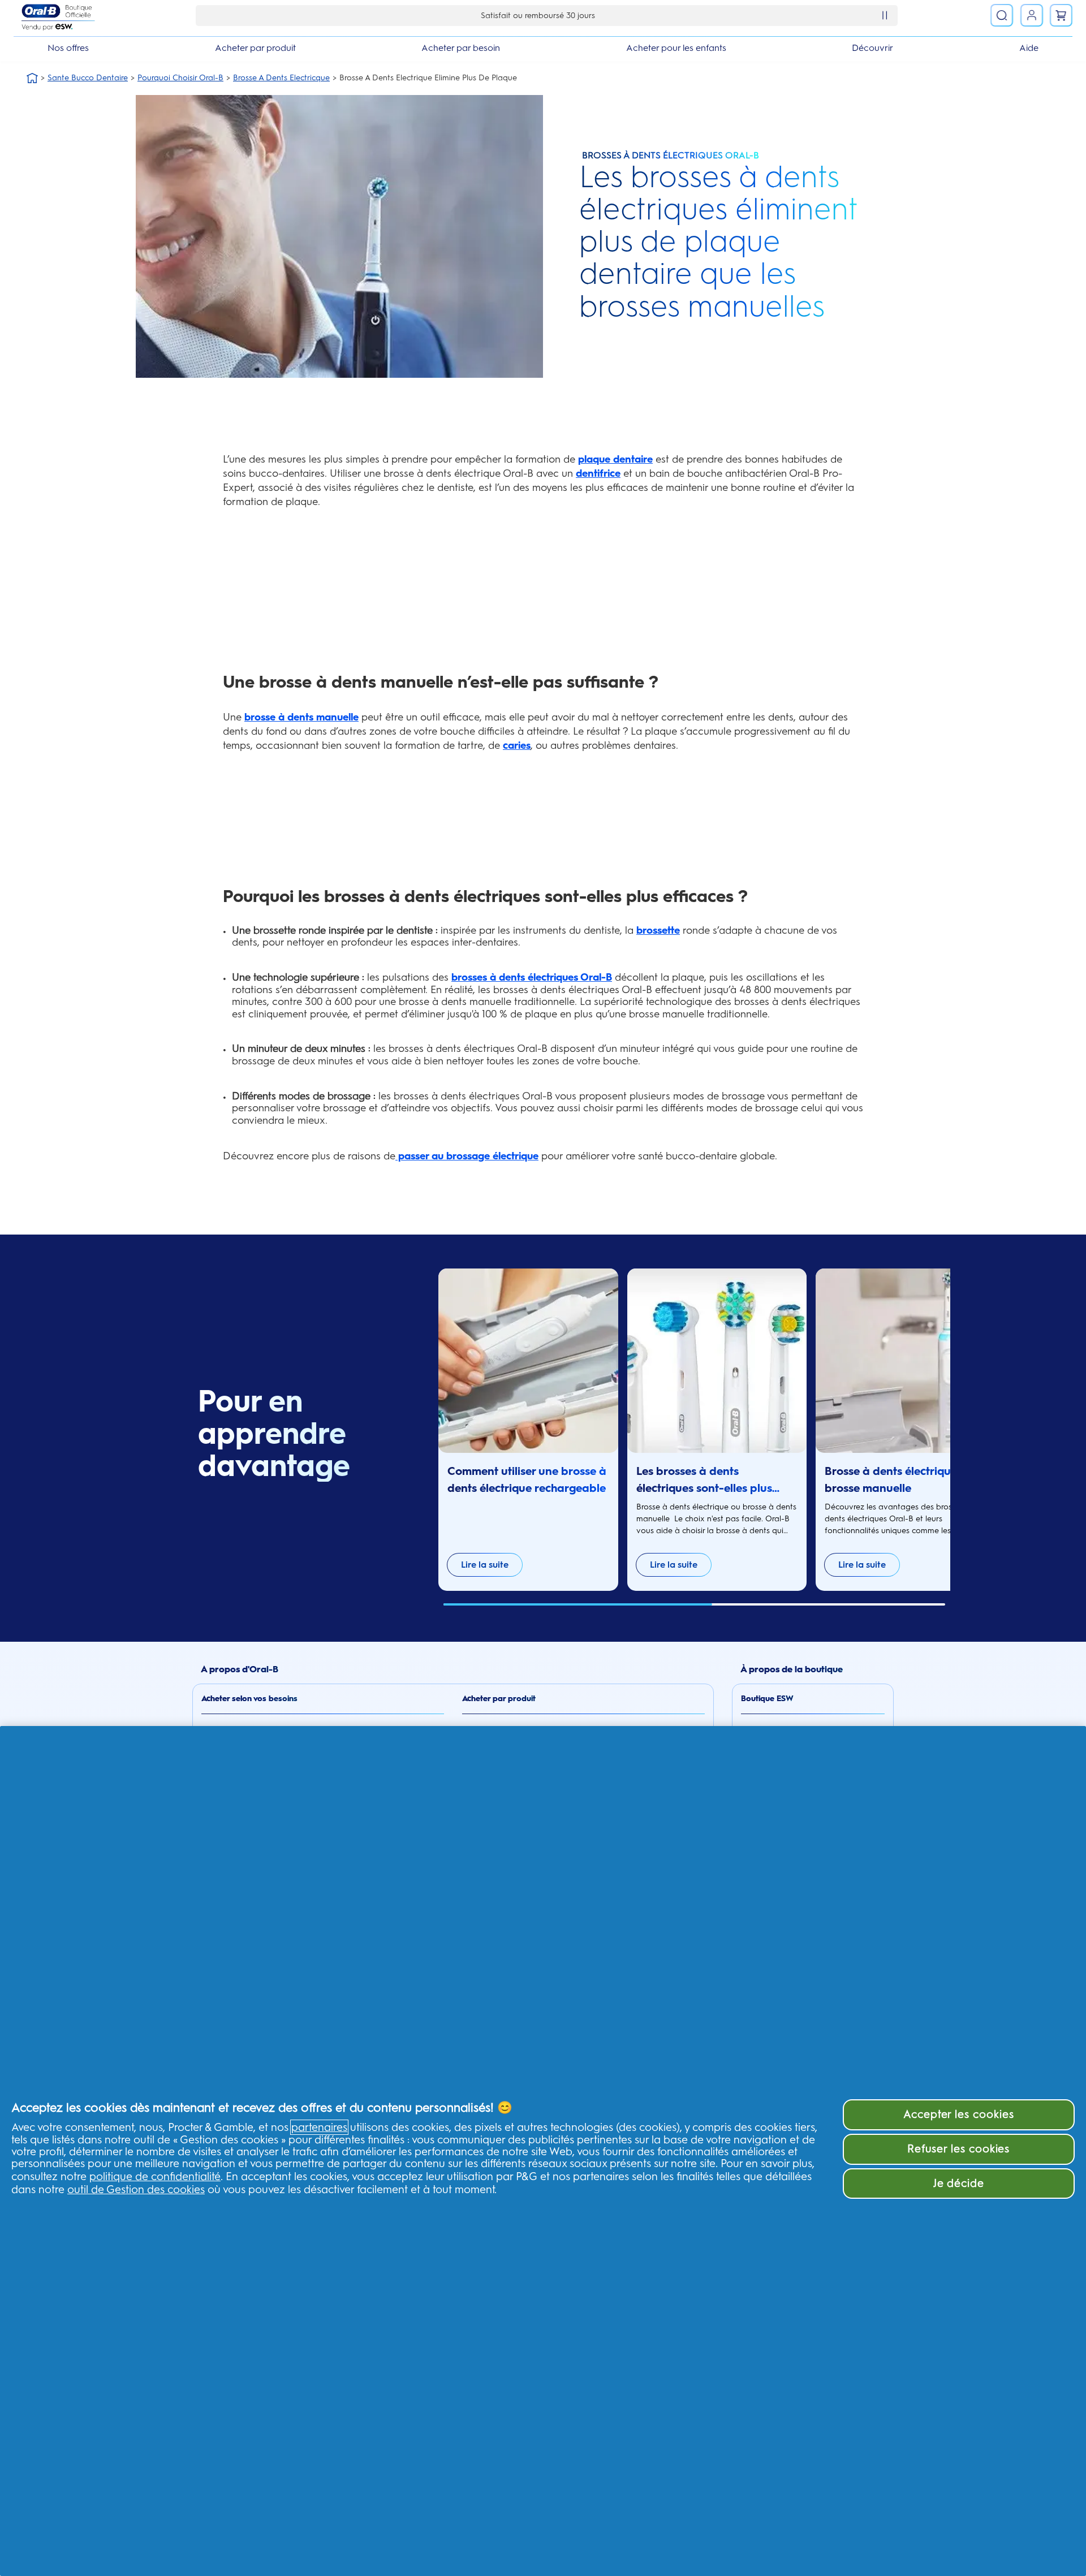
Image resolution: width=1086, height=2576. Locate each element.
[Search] (1002, 15)
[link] (1032, 15)
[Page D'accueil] (32, 78)
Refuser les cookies (958, 2149)
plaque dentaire (615, 459)
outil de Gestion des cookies (136, 2189)
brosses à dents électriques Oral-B (532, 977)
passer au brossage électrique (467, 1156)
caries (517, 745)
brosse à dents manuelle (301, 717)
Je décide (959, 2183)
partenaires (319, 2127)
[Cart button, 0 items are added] (1061, 15)
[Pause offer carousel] (885, 15)
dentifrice (598, 473)
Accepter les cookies (959, 2114)
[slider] (694, 1604)
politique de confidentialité (155, 2176)
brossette (658, 930)
